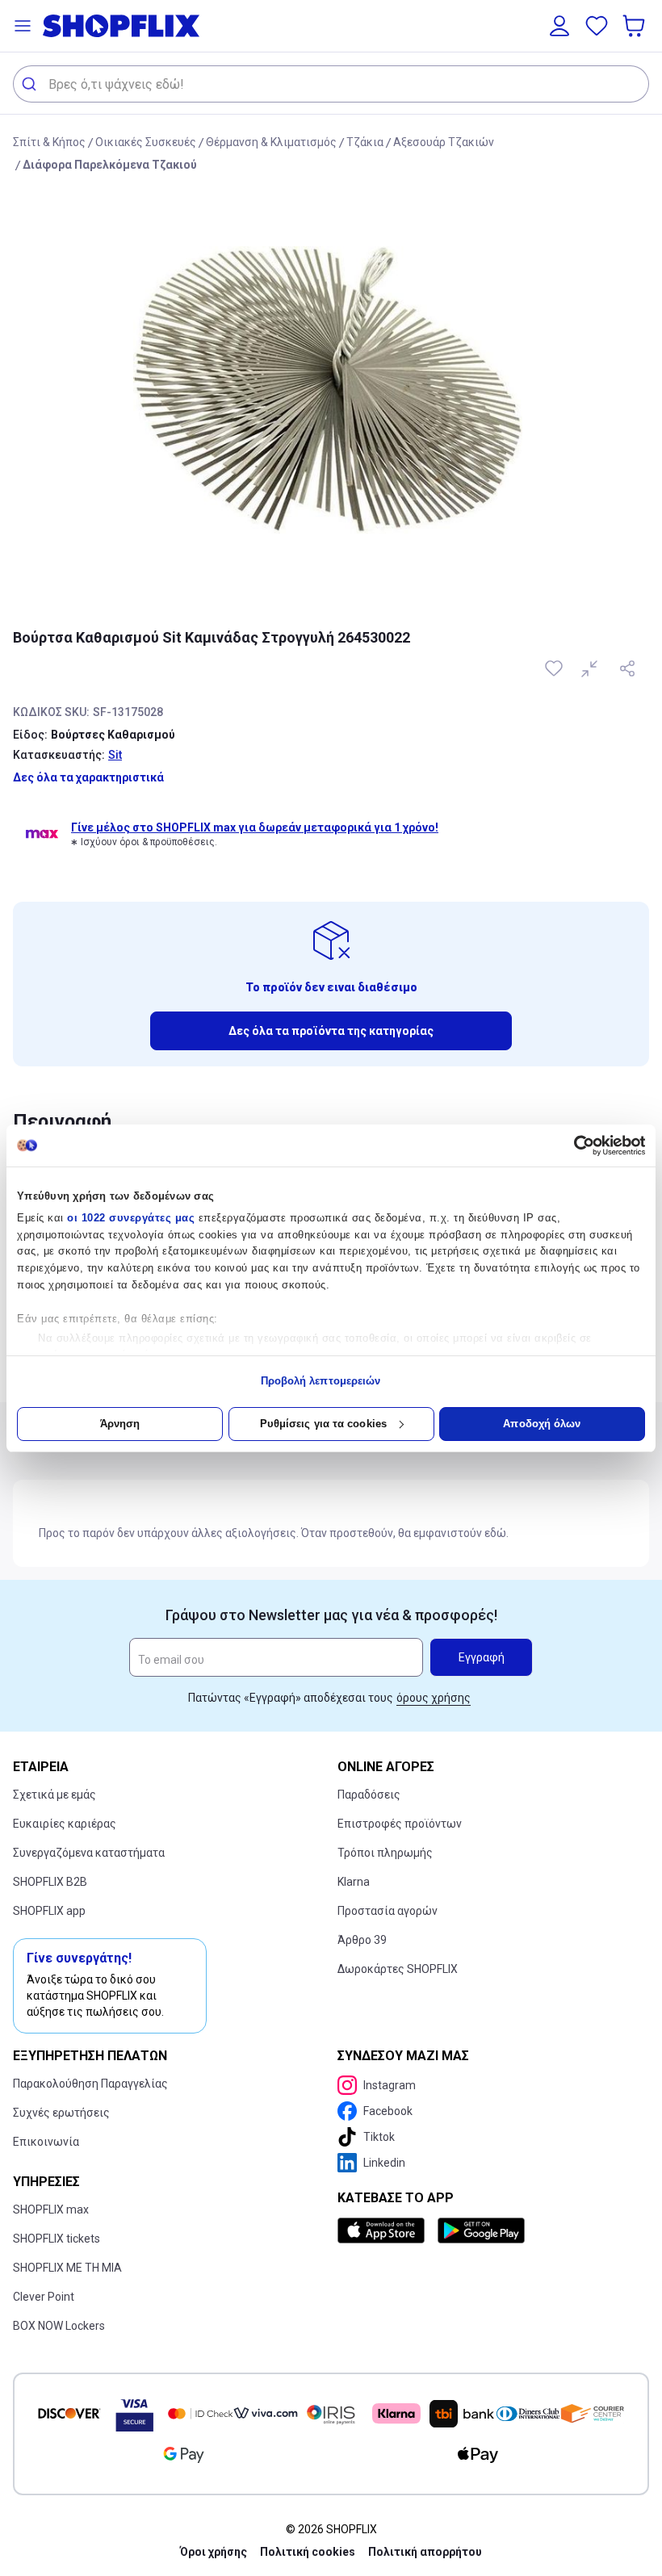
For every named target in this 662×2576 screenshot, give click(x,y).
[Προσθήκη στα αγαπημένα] (555, 668)
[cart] (635, 26)
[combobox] (331, 84)
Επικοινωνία (46, 2142)
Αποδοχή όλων (542, 1424)
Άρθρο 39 (362, 1940)
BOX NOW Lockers (59, 2326)
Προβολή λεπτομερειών (321, 1381)
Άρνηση (120, 1424)
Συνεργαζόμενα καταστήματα (89, 1853)
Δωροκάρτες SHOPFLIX (398, 1969)
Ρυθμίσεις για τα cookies (323, 1424)
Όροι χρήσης (214, 2552)
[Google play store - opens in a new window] (481, 2230)
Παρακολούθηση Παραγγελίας (90, 2084)
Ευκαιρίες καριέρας (65, 1824)
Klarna (354, 1882)
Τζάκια (365, 142)
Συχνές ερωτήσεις (61, 2113)
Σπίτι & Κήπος (49, 142)
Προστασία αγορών (388, 1911)
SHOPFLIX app (49, 1911)
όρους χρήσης (434, 1698)
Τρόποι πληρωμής (385, 1853)
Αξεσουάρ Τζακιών (444, 142)
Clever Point (44, 2297)
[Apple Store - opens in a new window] (384, 2230)
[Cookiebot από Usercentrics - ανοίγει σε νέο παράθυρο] (574, 1146)
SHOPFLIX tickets (57, 2239)
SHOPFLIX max (51, 2209)
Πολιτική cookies (308, 2552)
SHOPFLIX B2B (50, 1882)
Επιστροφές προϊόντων (400, 1824)
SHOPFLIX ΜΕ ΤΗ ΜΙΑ (67, 2268)
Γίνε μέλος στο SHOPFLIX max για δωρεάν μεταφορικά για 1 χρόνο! (255, 827)
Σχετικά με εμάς (54, 1795)
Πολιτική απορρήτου (425, 2552)
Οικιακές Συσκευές (146, 142)
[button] (23, 26)
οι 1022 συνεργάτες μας (131, 1218)
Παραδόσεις (369, 1795)
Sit (115, 755)
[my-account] (559, 26)
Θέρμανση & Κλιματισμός (271, 142)
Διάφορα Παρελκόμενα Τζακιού (110, 165)
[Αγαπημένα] (597, 26)
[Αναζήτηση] (31, 84)
